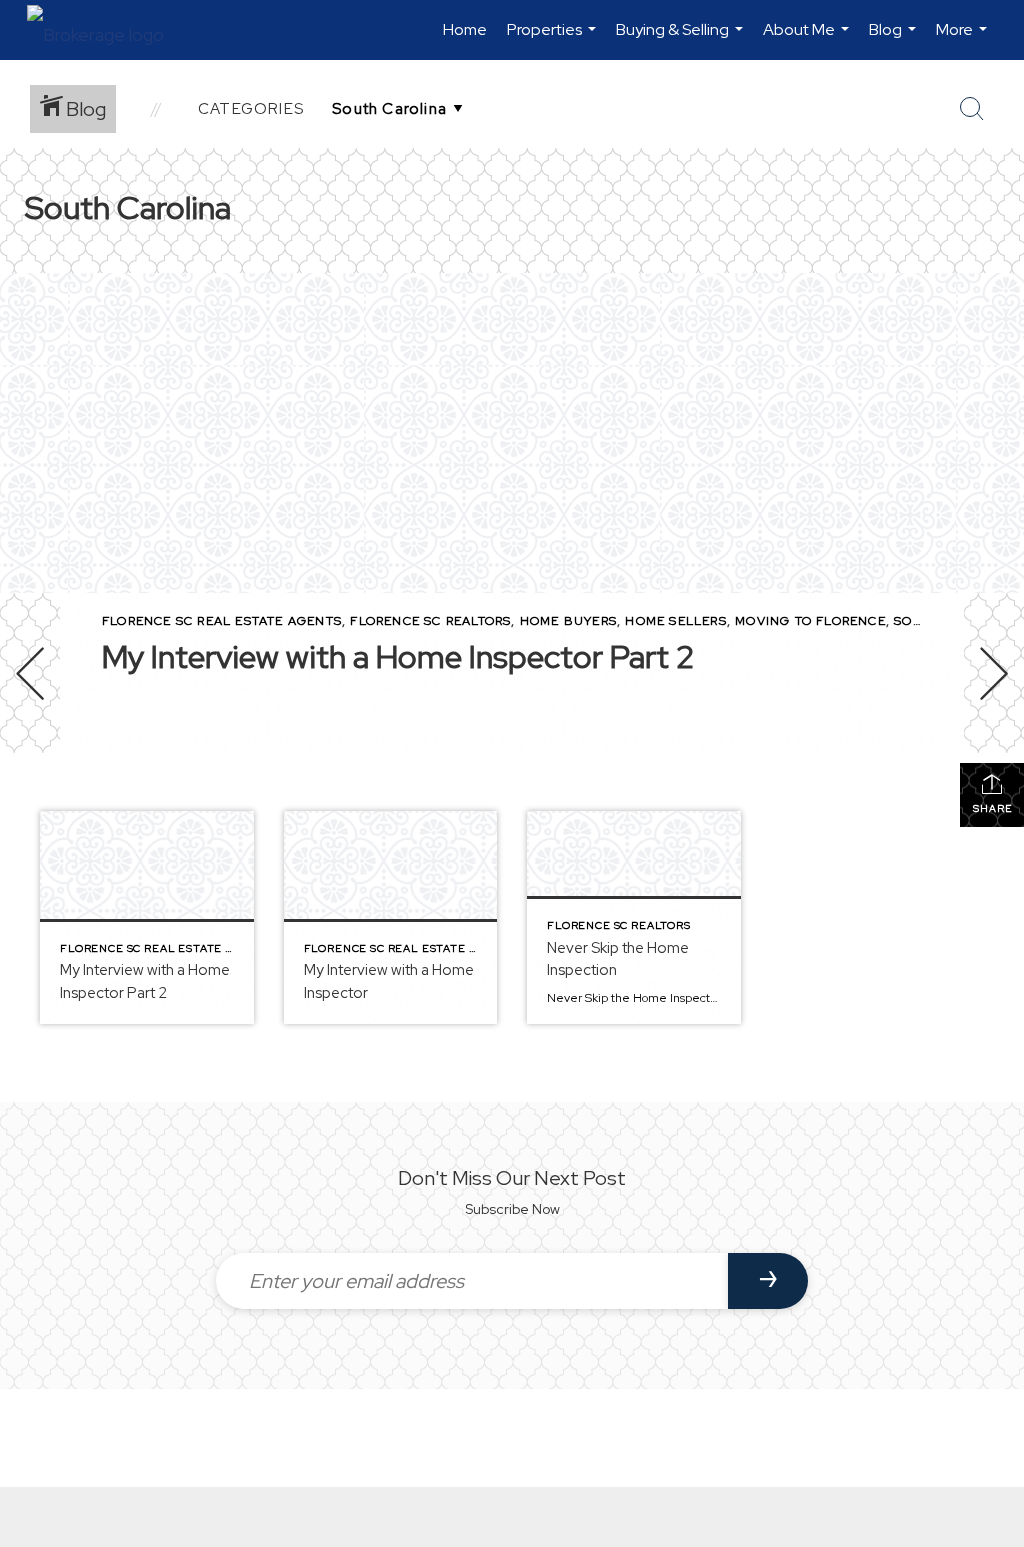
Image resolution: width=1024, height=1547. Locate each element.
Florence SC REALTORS (430, 621)
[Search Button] (972, 109)
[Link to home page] (105, 30)
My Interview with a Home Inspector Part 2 (398, 656)
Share (992, 808)
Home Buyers (568, 621)
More (964, 39)
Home (465, 29)
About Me (808, 39)
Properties (554, 39)
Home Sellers (675, 621)
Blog (895, 39)
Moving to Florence (810, 621)
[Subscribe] (768, 1281)
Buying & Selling (682, 39)
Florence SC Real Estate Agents (222, 621)
